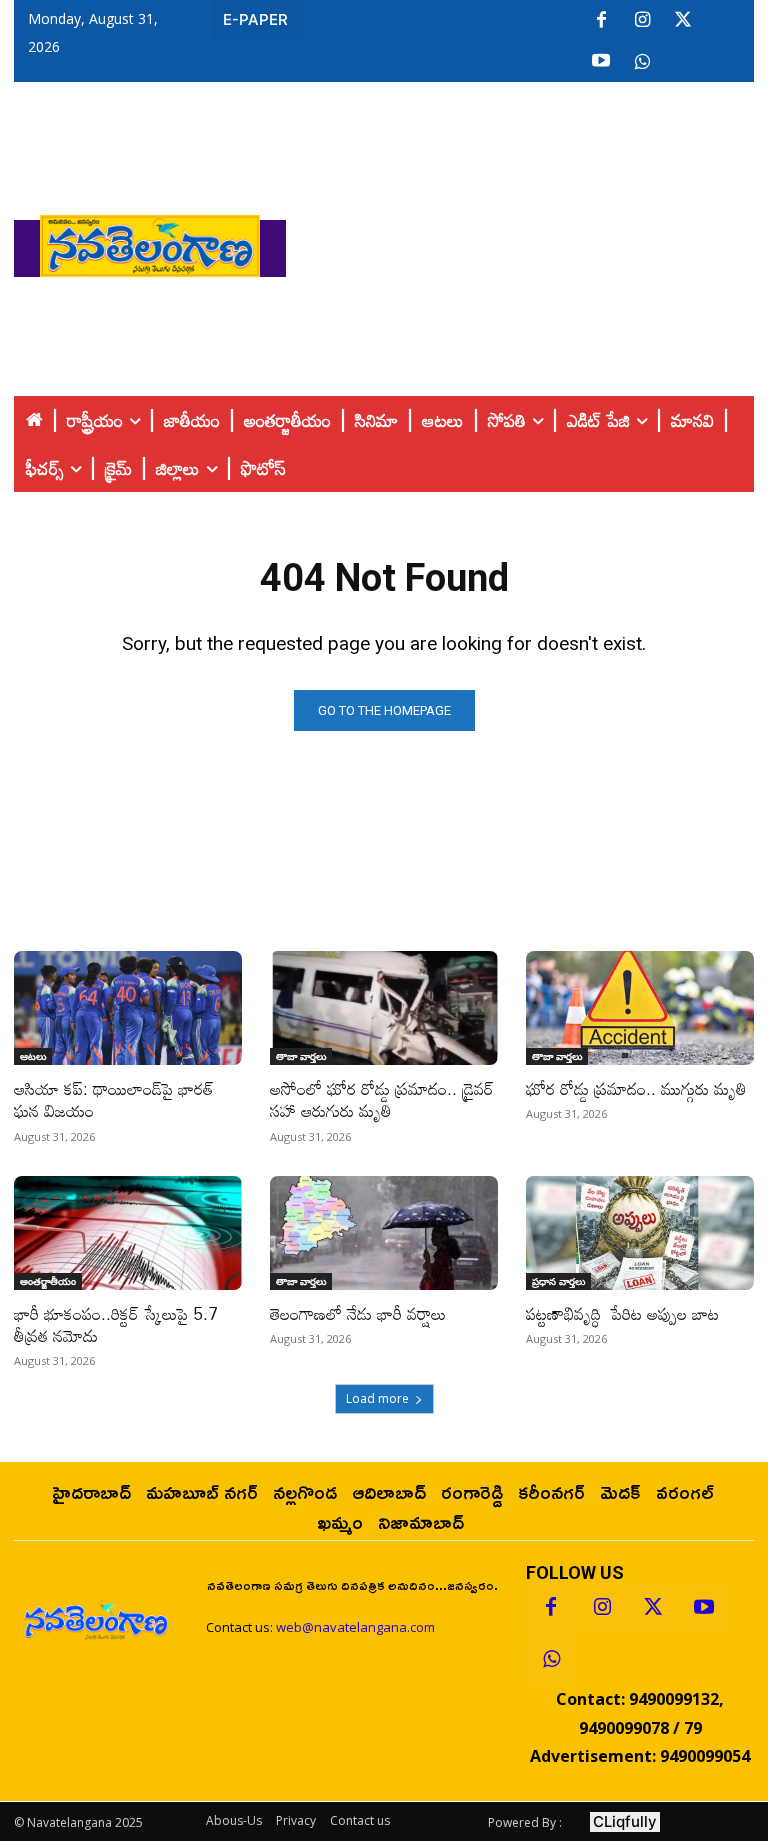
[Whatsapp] (551, 1659)
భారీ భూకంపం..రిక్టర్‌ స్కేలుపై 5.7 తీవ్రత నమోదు (116, 1324)
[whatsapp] (642, 62)
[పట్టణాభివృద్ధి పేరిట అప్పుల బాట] (640, 1233)
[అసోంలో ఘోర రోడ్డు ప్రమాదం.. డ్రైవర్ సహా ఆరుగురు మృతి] (384, 1008)
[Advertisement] (527, 241)
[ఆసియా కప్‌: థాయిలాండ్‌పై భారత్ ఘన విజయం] (128, 1008)
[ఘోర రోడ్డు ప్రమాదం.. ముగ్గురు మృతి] (640, 1008)
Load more (377, 1398)
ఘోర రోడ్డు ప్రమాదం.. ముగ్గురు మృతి (636, 1088)
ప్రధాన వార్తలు (558, 1281)
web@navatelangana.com (355, 1627)
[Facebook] (601, 21)
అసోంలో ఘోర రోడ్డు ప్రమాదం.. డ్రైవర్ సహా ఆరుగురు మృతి (382, 1099)
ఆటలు (33, 1056)
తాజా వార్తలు (301, 1056)
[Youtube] (601, 62)
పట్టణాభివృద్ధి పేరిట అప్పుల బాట (622, 1313)
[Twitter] (683, 21)
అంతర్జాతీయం (48, 1281)
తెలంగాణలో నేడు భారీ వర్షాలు (358, 1313)
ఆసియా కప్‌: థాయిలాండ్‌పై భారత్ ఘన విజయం (114, 1099)
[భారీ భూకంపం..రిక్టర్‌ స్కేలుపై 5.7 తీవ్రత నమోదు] (128, 1233)
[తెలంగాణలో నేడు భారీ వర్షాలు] (384, 1233)
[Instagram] (642, 21)
